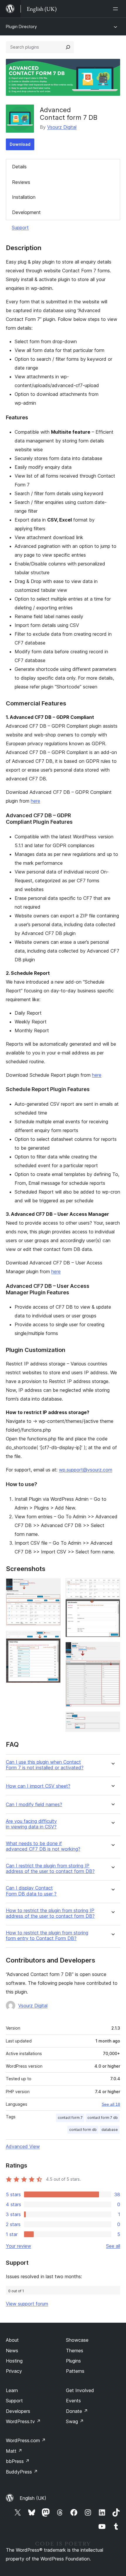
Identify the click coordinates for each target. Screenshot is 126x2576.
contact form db (83, 2130)
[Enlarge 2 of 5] (53, 1639)
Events (73, 2401)
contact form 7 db (103, 2118)
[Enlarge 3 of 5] (112, 1586)
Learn (12, 2390)
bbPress (18, 2461)
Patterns (75, 2371)
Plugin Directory (21, 27)
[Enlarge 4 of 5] (112, 1650)
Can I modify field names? (34, 1805)
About (12, 2340)
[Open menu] (117, 9)
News (12, 2351)
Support (20, 228)
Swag (75, 2421)
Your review (18, 2246)
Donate (77, 2411)
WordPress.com (26, 2440)
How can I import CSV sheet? (38, 1786)
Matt (14, 2451)
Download (20, 144)
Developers (18, 2411)
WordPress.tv (23, 2421)
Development (26, 212)
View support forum (27, 2304)
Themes (75, 2351)
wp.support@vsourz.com (86, 1470)
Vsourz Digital (62, 127)
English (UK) (33, 2498)
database (110, 2130)
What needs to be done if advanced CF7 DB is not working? (43, 1846)
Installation (24, 197)
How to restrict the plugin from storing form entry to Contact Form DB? (47, 1936)
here (35, 801)
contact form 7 (70, 2118)
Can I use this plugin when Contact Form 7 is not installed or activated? (45, 1765)
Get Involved (80, 2390)
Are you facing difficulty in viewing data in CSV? (31, 1824)
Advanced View (23, 2146)
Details (19, 167)
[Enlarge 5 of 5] (112, 1719)
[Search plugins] (68, 47)
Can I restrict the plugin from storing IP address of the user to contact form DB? (50, 1869)
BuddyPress (22, 2472)
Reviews (21, 182)
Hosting (14, 2361)
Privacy (14, 2371)
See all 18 (111, 2104)
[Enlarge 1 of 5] (53, 1586)
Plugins (73, 2361)
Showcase (77, 2340)
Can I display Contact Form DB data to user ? (31, 1891)
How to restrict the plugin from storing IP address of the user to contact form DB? (50, 1913)
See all (113, 2246)
